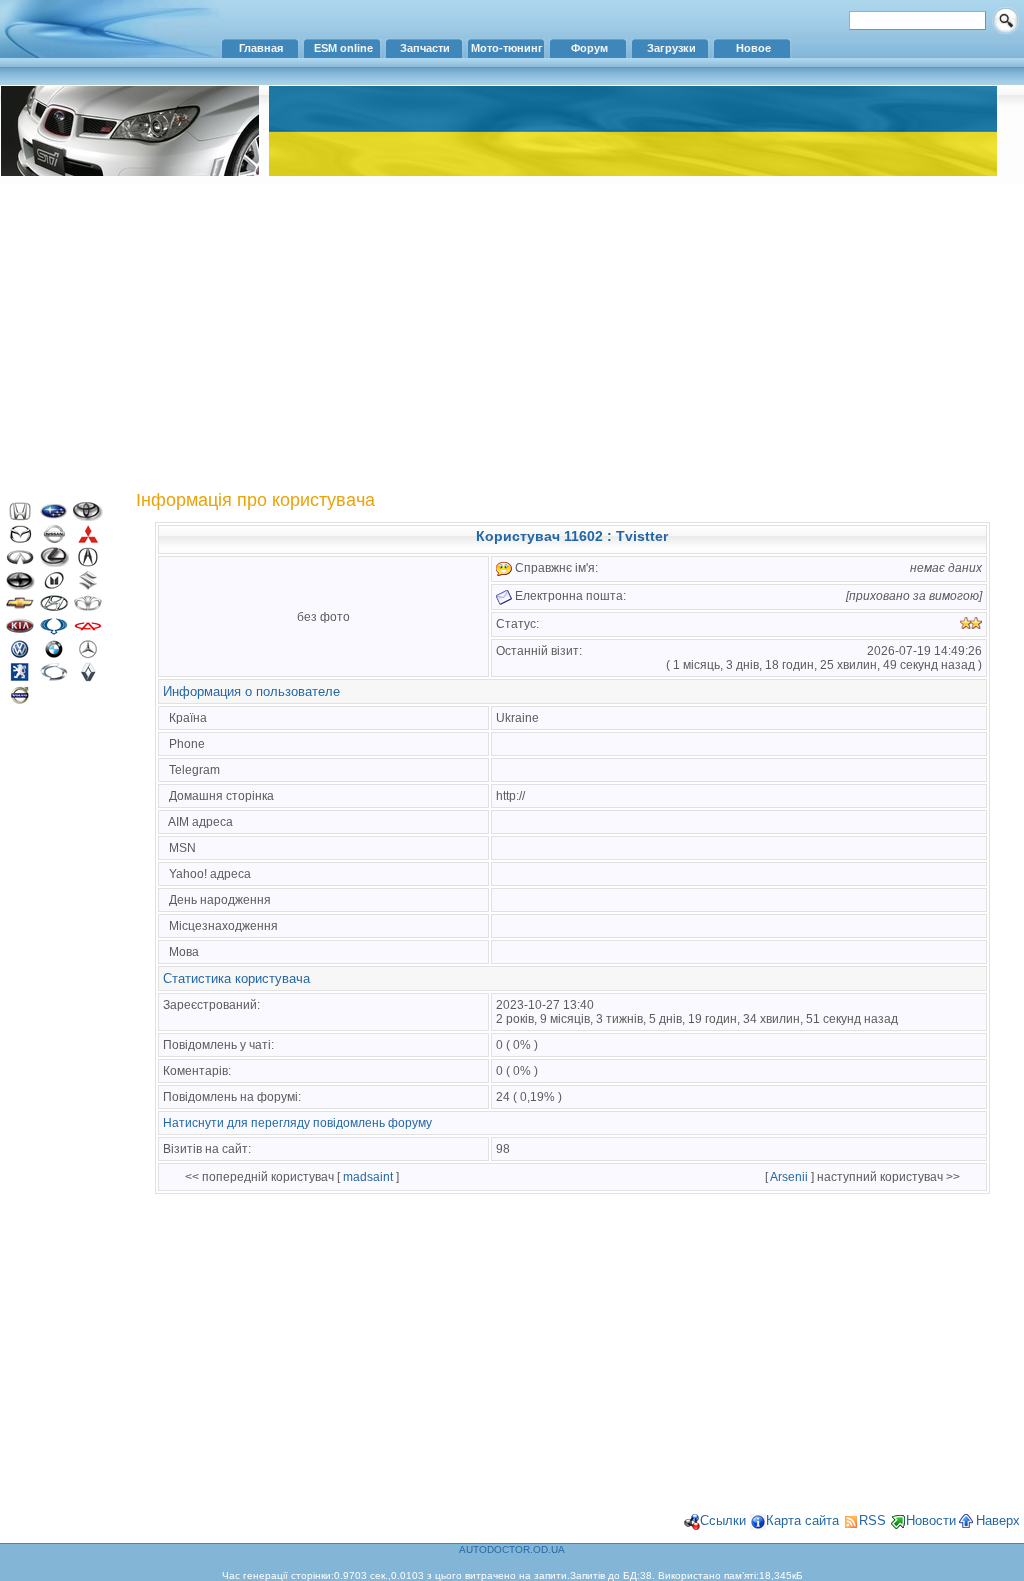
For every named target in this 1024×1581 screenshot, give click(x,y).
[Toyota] (88, 516)
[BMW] (54, 654)
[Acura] (88, 562)
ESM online (343, 48)
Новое (753, 48)
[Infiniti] (20, 562)
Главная (261, 48)
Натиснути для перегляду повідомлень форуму (297, 1123)
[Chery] (88, 631)
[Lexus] (54, 562)
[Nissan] (54, 539)
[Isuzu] (54, 585)
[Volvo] (20, 700)
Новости (931, 1520)
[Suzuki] (88, 585)
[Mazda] (20, 539)
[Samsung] (54, 677)
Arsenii (789, 1177)
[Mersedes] (88, 654)
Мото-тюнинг (507, 48)
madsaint (368, 1177)
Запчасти (425, 48)
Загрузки (671, 48)
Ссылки (723, 1520)
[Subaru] (54, 516)
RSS (872, 1520)
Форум (589, 48)
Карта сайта (802, 1520)
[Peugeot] (20, 677)
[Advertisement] (512, 335)
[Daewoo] (88, 608)
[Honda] (20, 516)
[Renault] (88, 677)
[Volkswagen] (20, 654)
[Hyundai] (54, 608)
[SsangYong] (54, 631)
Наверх (998, 1520)
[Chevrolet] (20, 608)
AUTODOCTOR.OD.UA (512, 1549)
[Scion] (20, 585)
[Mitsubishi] (88, 539)
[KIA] (20, 631)
